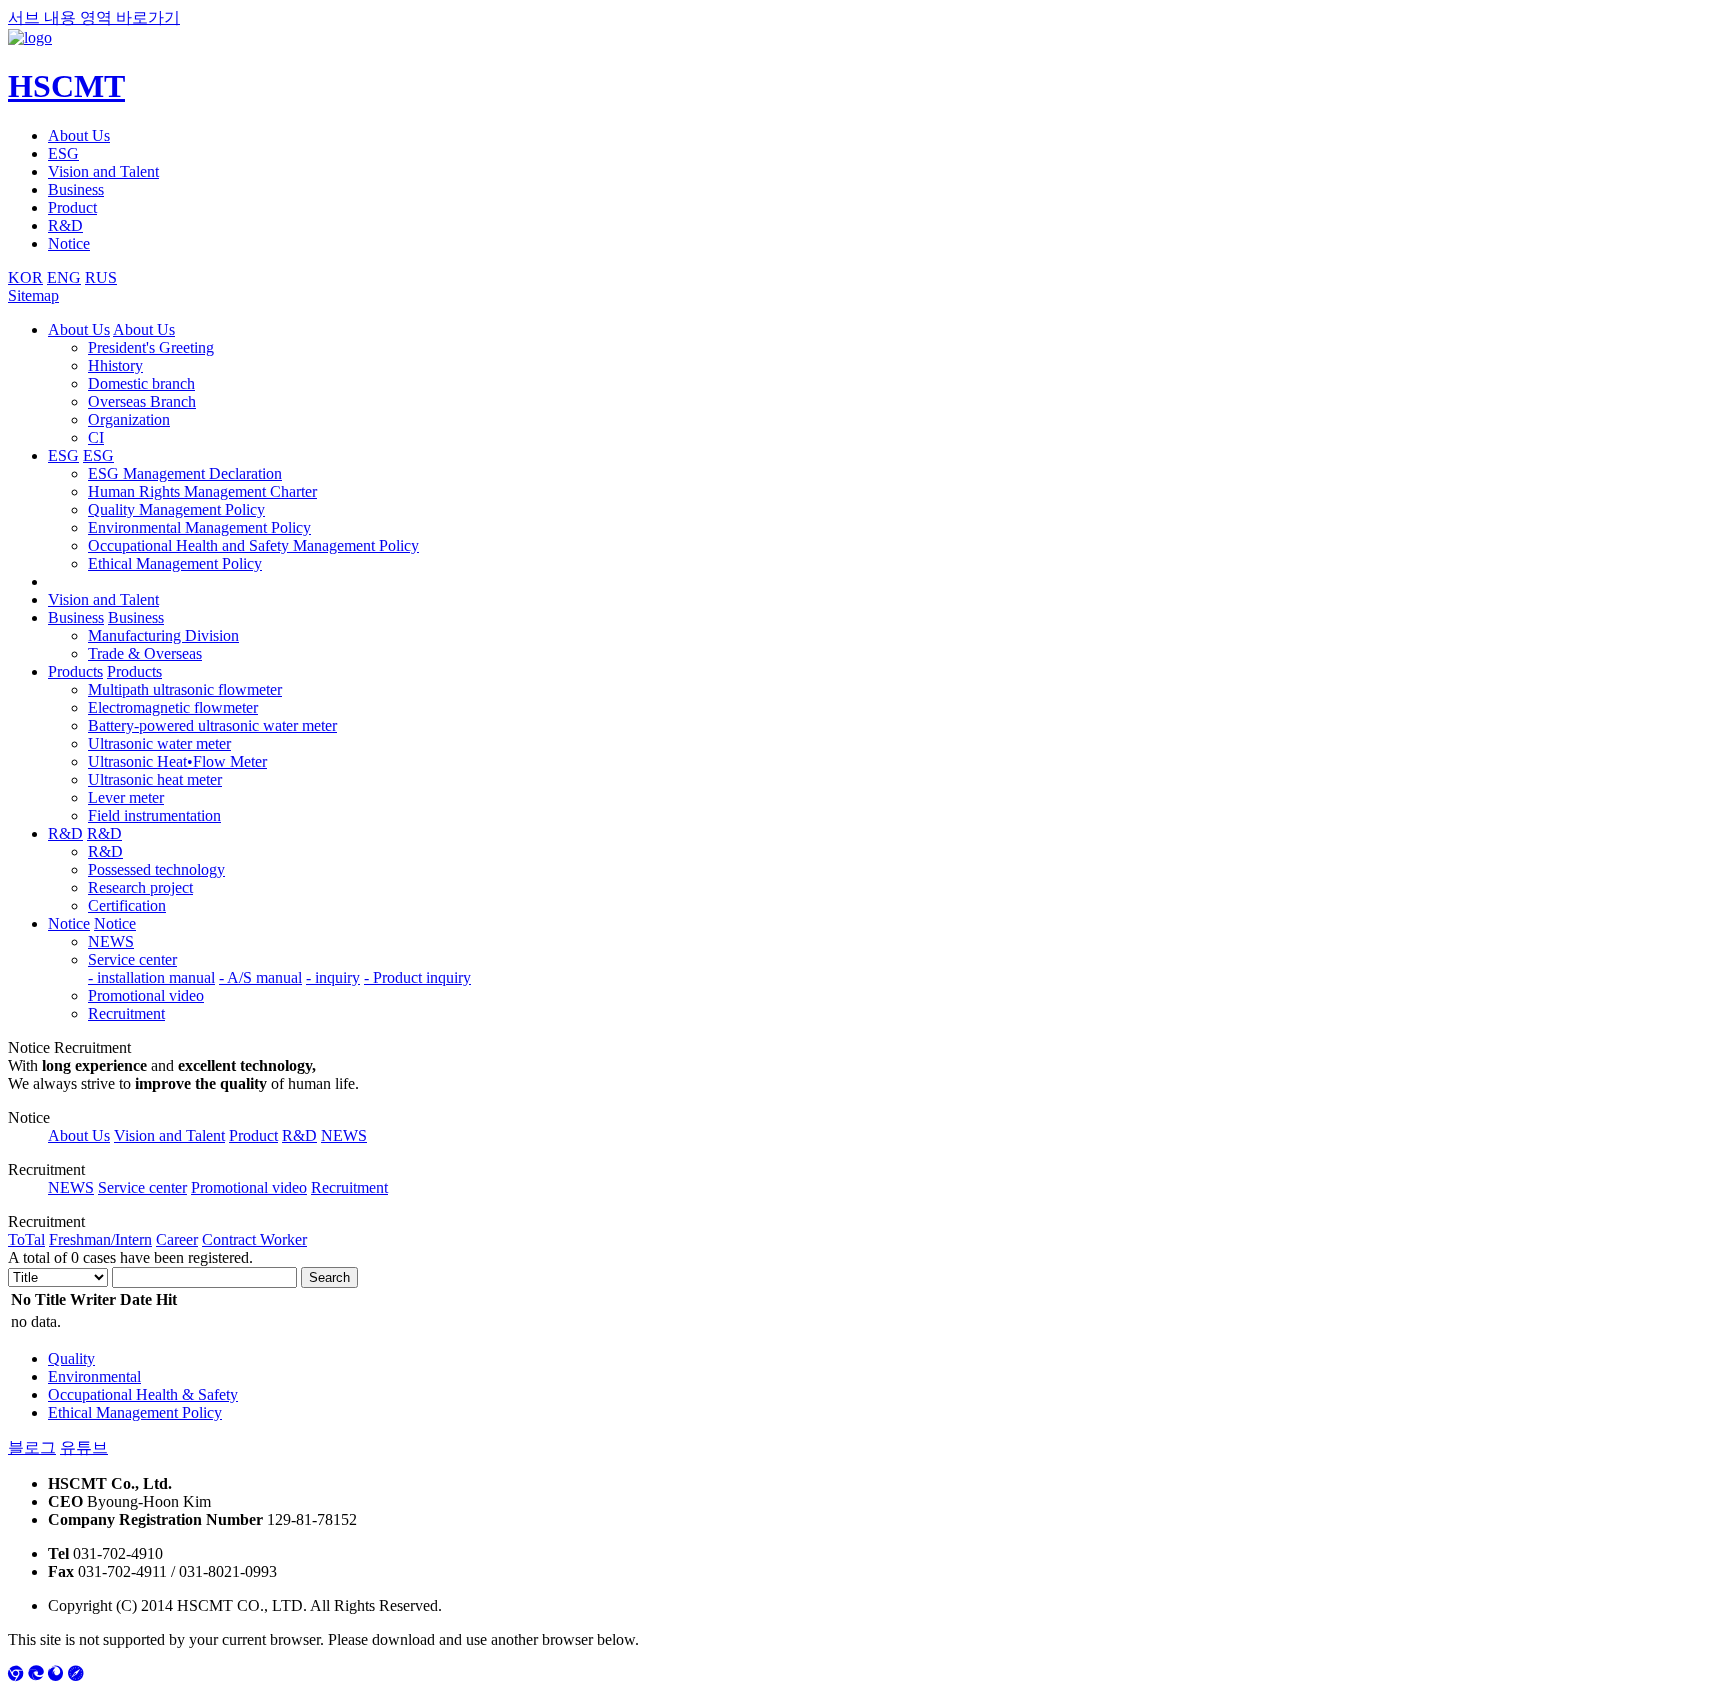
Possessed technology (156, 869)
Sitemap (33, 295)
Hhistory (115, 365)
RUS (101, 277)
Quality (71, 1358)
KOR (25, 277)
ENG (64, 277)
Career (177, 1239)
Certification (127, 905)
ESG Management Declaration (185, 473)
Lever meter (126, 797)
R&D (65, 225)
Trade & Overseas (145, 653)
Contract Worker (254, 1239)
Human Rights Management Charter (202, 491)
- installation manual (151, 977)
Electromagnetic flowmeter (173, 707)
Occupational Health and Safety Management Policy (253, 545)
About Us (79, 135)
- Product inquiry (417, 977)
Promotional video (146, 995)
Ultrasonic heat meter (155, 779)
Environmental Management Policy (199, 527)
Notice (69, 243)
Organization (129, 419)
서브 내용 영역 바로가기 (94, 17)
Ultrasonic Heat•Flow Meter (177, 761)
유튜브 (84, 1447)
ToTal (26, 1239)
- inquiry (333, 977)
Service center (132, 959)
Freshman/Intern (100, 1239)
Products (75, 671)
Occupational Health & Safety (143, 1394)
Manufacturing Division (163, 635)
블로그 (32, 1447)
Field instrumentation (154, 815)
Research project (140, 887)
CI (96, 437)
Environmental (94, 1376)
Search (329, 1277)
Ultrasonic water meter (159, 743)
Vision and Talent (103, 171)
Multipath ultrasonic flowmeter (185, 689)
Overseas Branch (142, 401)
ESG (63, 153)
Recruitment (126, 1013)
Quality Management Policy (176, 509)
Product (72, 207)
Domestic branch (141, 383)
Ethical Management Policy (175, 563)
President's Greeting (151, 347)
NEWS (111, 941)
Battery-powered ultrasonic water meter (212, 725)
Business (76, 189)
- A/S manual (260, 977)
